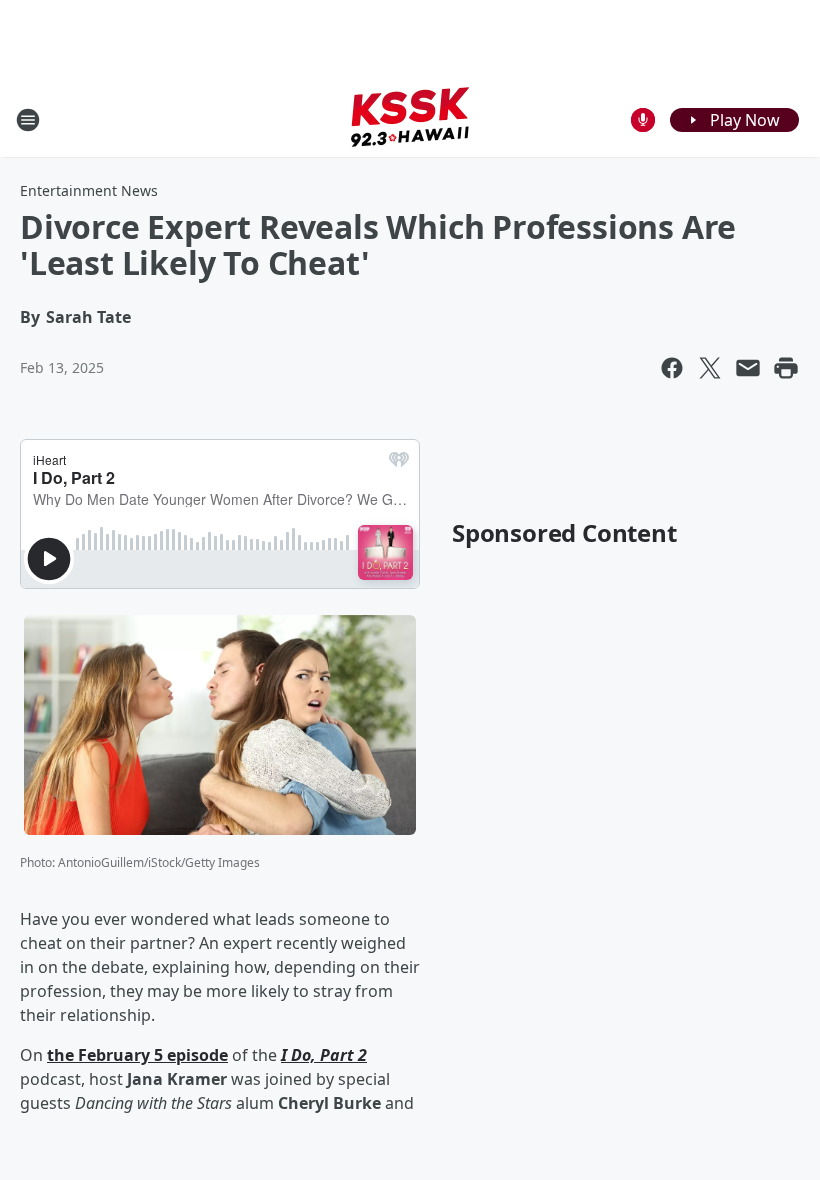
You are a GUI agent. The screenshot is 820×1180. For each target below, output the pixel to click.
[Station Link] (410, 119)
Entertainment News (89, 190)
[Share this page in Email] (748, 368)
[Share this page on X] (710, 368)
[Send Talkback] (643, 120)
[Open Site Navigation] (28, 120)
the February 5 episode (137, 1055)
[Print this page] (786, 368)
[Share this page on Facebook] (672, 368)
